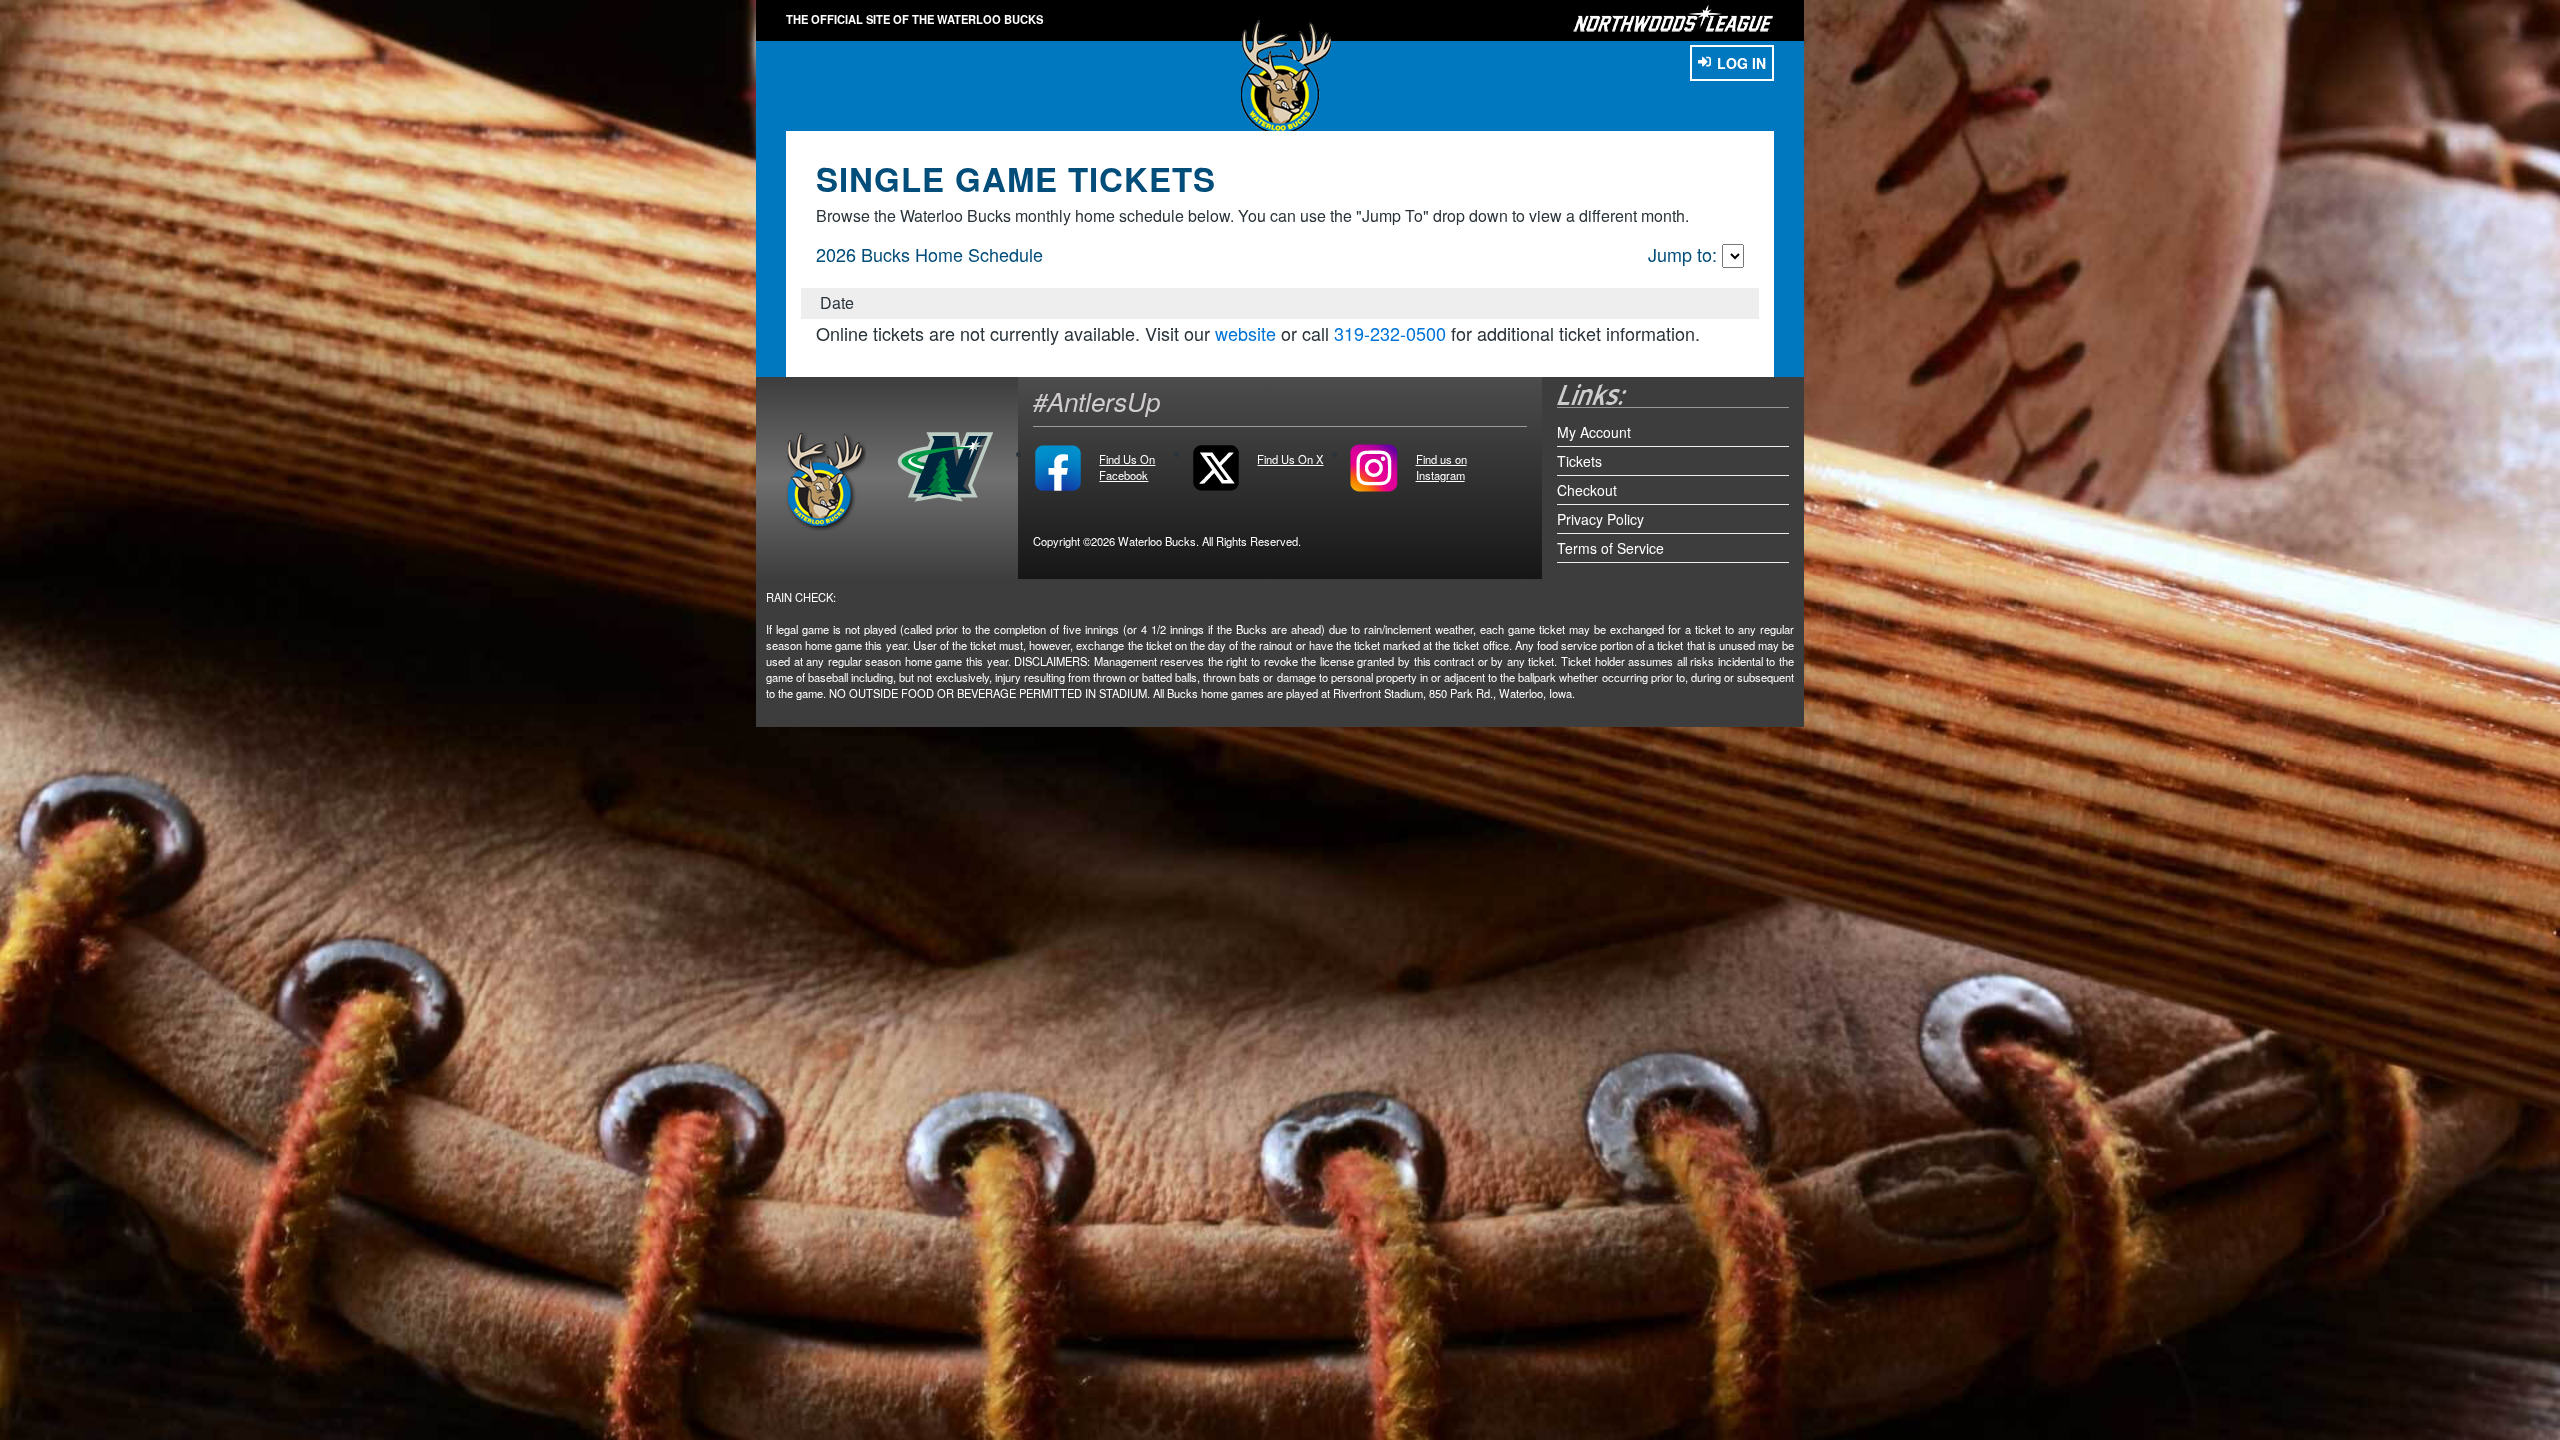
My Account (1594, 432)
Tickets (1579, 461)
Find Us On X (1290, 459)
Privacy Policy (1600, 519)
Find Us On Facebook (1127, 467)
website (1245, 333)
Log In (1741, 63)
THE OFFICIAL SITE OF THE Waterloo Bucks (914, 19)
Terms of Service (1610, 548)
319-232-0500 (1390, 333)
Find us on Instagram (1441, 467)
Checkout (1587, 490)
